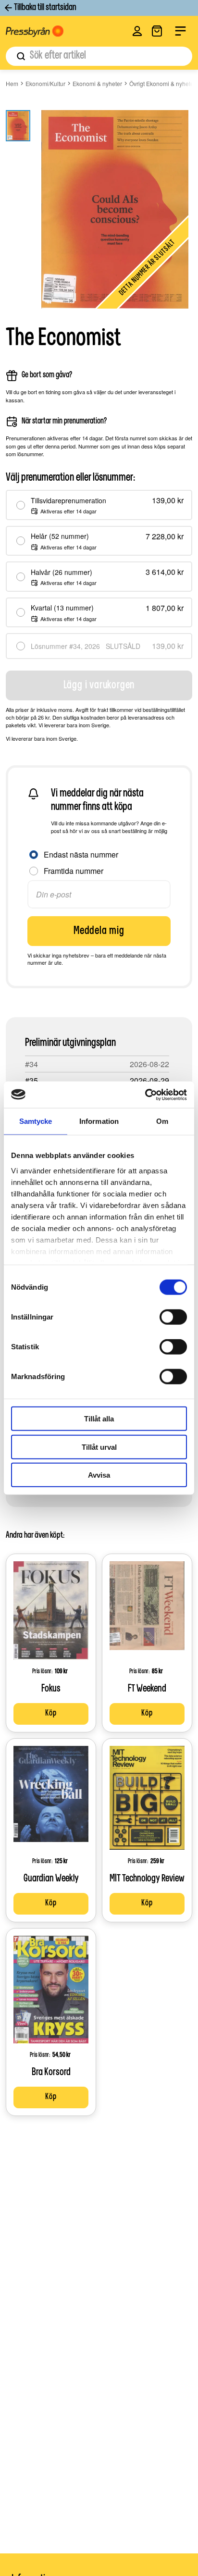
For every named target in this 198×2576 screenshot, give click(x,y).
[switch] (173, 1317)
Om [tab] (162, 1121)
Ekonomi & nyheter (97, 83)
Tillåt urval (99, 1447)
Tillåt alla (99, 1419)
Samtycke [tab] (36, 1121)
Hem (12, 83)
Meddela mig (99, 931)
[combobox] (99, 56)
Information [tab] (99, 1121)
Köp (51, 1714)
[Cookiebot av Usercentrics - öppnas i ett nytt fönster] (145, 1095)
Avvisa (99, 1475)
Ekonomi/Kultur (45, 83)
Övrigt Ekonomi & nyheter (162, 83)
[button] (137, 31)
